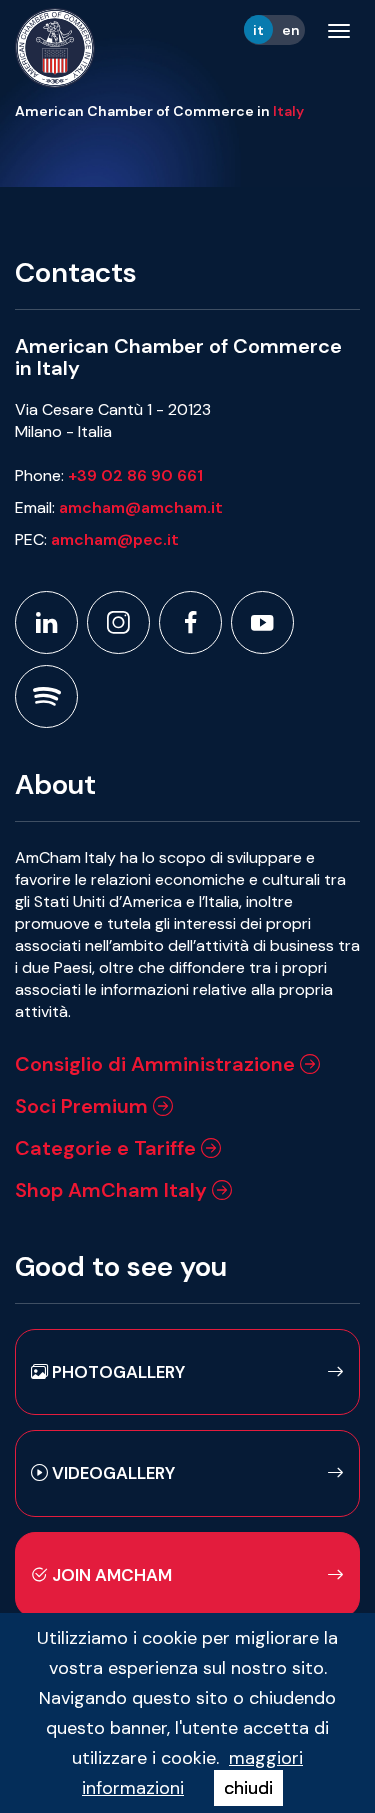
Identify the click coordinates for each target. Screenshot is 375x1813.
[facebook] (190, 622)
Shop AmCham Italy (113, 1190)
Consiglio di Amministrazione (157, 1064)
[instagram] (118, 622)
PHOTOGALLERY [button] (116, 1372)
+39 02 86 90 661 (135, 475)
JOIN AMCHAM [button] (110, 1575)
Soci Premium (84, 1106)
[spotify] (46, 696)
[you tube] (262, 622)
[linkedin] (46, 622)
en (291, 30)
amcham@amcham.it (141, 507)
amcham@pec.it (115, 539)
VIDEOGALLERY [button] (111, 1473)
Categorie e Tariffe (108, 1148)
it (258, 30)
